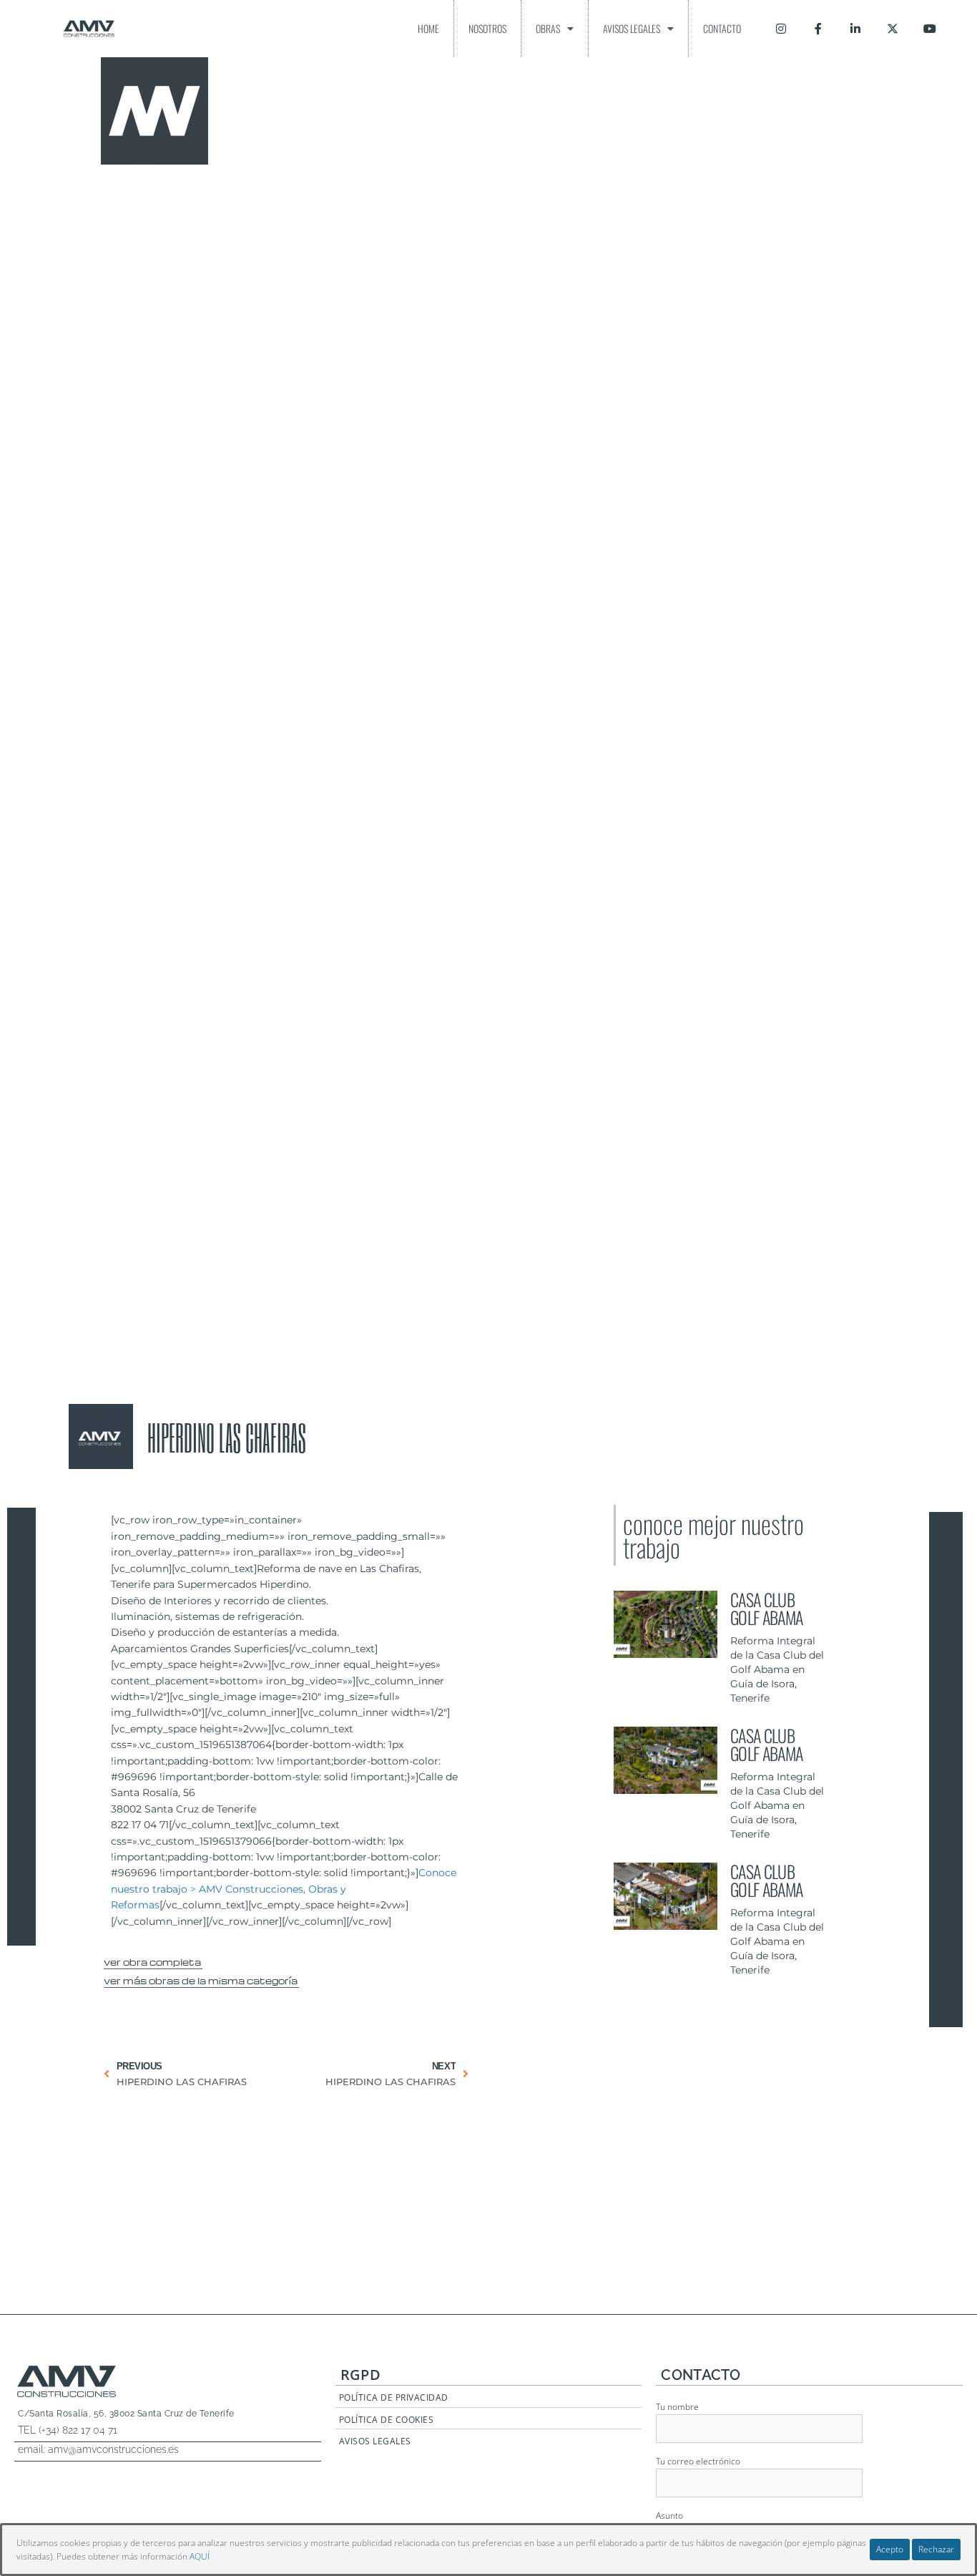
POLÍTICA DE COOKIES (387, 2420)
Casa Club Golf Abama (766, 1608)
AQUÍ (200, 2556)
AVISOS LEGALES (375, 2441)
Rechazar (936, 2549)
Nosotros (487, 28)
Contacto (722, 28)
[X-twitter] (893, 29)
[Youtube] (930, 29)
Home (428, 28)
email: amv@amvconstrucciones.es (98, 2449)
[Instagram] (781, 29)
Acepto (890, 2549)
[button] (153, 1960)
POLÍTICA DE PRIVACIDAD (394, 2397)
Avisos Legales (632, 28)
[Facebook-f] (818, 29)
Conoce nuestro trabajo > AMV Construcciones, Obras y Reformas (284, 1889)
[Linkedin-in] (855, 29)
